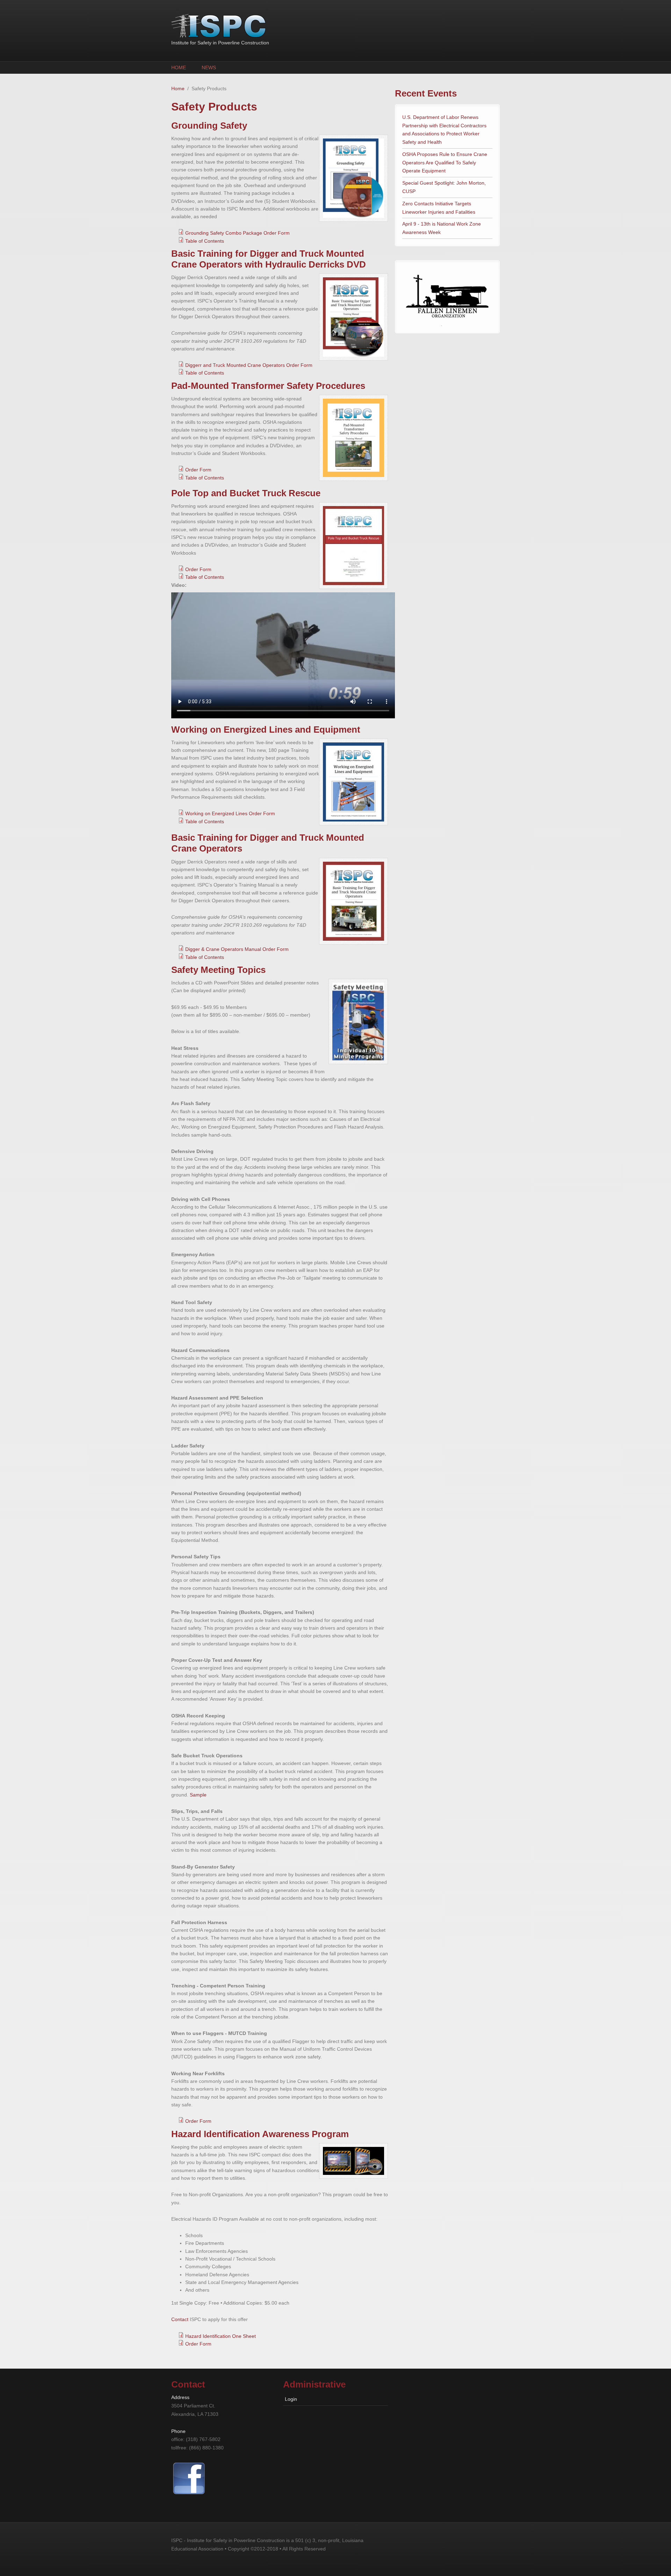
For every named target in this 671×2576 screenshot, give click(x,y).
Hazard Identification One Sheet (221, 2336)
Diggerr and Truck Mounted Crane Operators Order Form (249, 365)
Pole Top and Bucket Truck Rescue (246, 493)
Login (291, 2399)
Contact (180, 2319)
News (209, 67)
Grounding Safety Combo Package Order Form (237, 233)
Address (180, 2397)
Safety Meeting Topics (218, 970)
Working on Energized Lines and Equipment (266, 730)
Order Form (198, 470)
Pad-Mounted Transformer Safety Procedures (268, 386)
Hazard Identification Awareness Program (260, 2134)
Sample (198, 1795)
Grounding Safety (209, 126)
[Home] (280, 26)
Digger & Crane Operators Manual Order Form (237, 949)
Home (179, 67)
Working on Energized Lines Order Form (230, 813)
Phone (178, 2431)
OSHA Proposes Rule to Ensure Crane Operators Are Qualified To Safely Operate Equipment (445, 163)
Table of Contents (205, 241)
